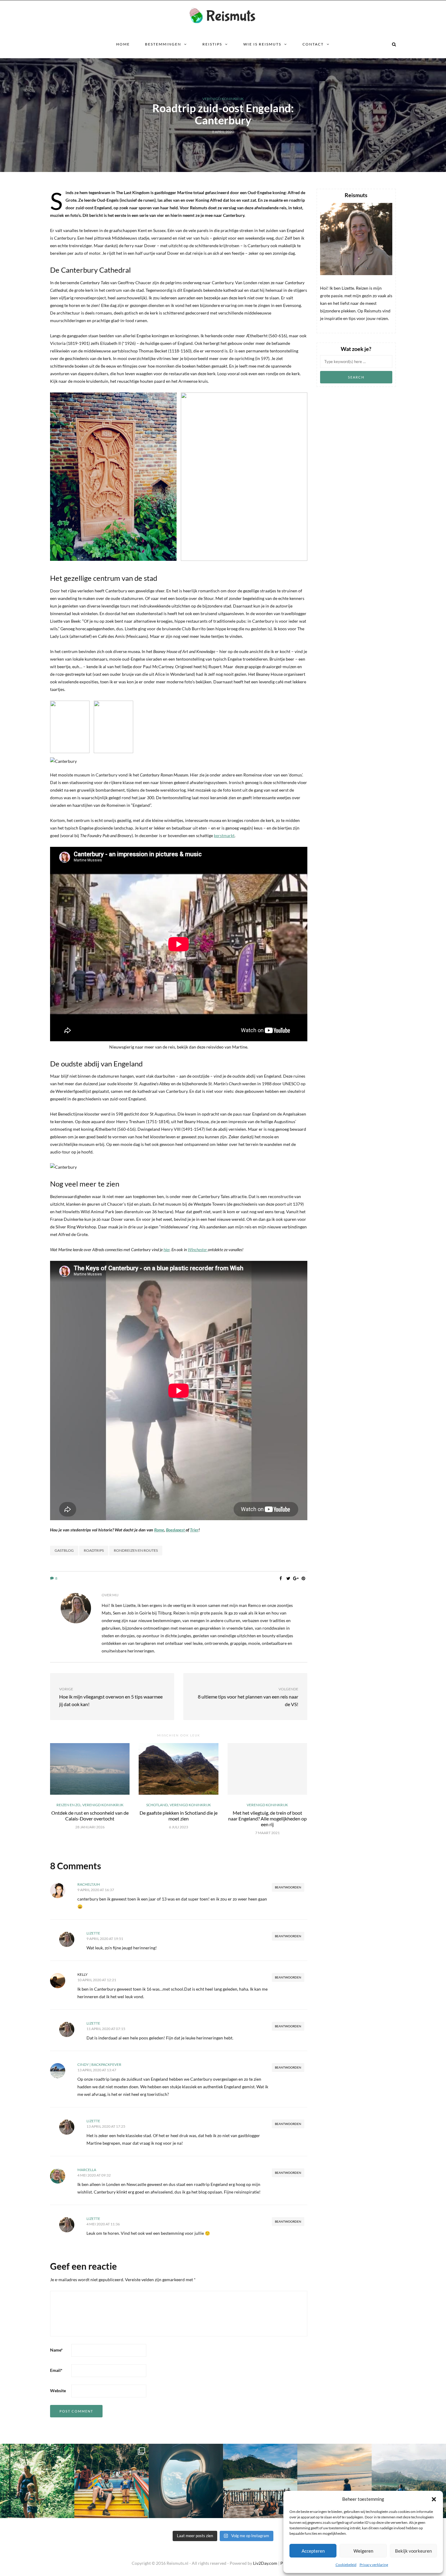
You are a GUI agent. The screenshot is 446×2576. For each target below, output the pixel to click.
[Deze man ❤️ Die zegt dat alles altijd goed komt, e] (409, 2481)
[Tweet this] (288, 1578)
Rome (159, 1530)
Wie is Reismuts (262, 44)
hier (167, 1249)
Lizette (93, 1933)
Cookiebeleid (346, 2565)
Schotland (157, 1805)
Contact (313, 44)
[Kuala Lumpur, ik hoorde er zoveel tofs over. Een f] (111, 2481)
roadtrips (94, 1550)
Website (58, 2391)
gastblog (64, 1550)
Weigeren (363, 2551)
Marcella (87, 2170)
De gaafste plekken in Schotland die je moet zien (179, 1816)
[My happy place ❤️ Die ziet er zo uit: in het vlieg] (186, 2481)
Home (123, 44)
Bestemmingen (163, 44)
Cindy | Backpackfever (99, 2064)
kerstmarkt (224, 835)
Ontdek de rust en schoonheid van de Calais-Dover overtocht (90, 1816)
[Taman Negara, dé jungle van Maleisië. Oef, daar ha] (37, 2481)
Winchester (198, 1249)
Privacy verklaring (374, 2565)
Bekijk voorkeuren (413, 2551)
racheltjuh (89, 1884)
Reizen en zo (68, 1805)
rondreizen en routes (136, 1550)
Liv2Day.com (265, 2563)
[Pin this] (304, 1578)
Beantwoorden (288, 1887)
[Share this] (281, 1578)
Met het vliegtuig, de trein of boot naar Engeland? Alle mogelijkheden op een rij (267, 1818)
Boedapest (176, 1530)
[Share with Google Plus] (296, 1578)
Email (56, 2370)
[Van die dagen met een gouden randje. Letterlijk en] (334, 2481)
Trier (194, 1530)
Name (56, 2350)
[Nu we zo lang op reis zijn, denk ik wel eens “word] (260, 2481)
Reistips (212, 44)
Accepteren (313, 2551)
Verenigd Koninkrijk (223, 99)
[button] (434, 2499)
